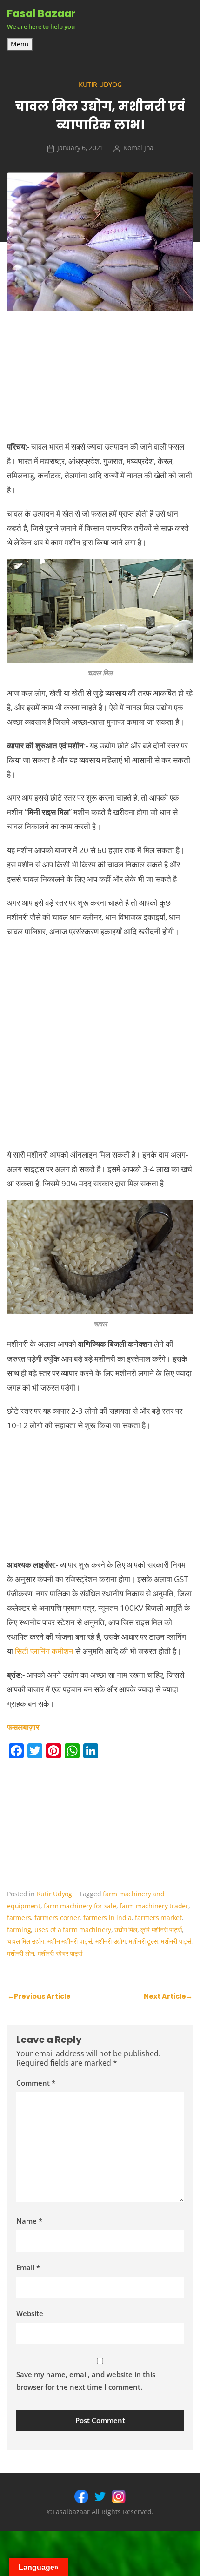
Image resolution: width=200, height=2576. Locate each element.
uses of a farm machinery (73, 1930)
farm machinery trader (154, 1906)
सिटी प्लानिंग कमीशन (44, 1651)
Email (28, 2267)
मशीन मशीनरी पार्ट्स (70, 1941)
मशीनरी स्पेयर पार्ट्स (60, 1953)
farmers (19, 1917)
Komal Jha (138, 148)
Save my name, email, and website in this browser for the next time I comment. (86, 2381)
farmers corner (57, 1917)
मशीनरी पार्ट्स (176, 1941)
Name (29, 2221)
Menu (20, 44)
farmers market (158, 1917)
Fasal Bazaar (41, 13)
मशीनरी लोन (20, 1953)
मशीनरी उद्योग (110, 1941)
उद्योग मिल (126, 1930)
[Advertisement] (100, 1047)
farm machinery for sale (80, 1906)
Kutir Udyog (100, 84)
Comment (36, 2083)
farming (19, 1930)
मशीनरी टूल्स (143, 1941)
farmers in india (107, 1917)
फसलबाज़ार (23, 1727)
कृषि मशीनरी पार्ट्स (161, 1930)
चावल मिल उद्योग (26, 1941)
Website (30, 2313)
